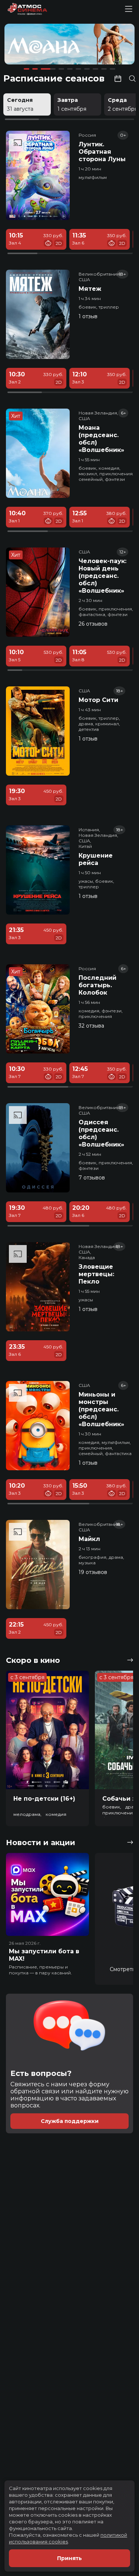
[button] (31, 45)
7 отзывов (92, 1178)
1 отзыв (88, 316)
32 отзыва (91, 1026)
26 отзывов (93, 624)
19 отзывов (93, 1572)
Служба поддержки (70, 2121)
